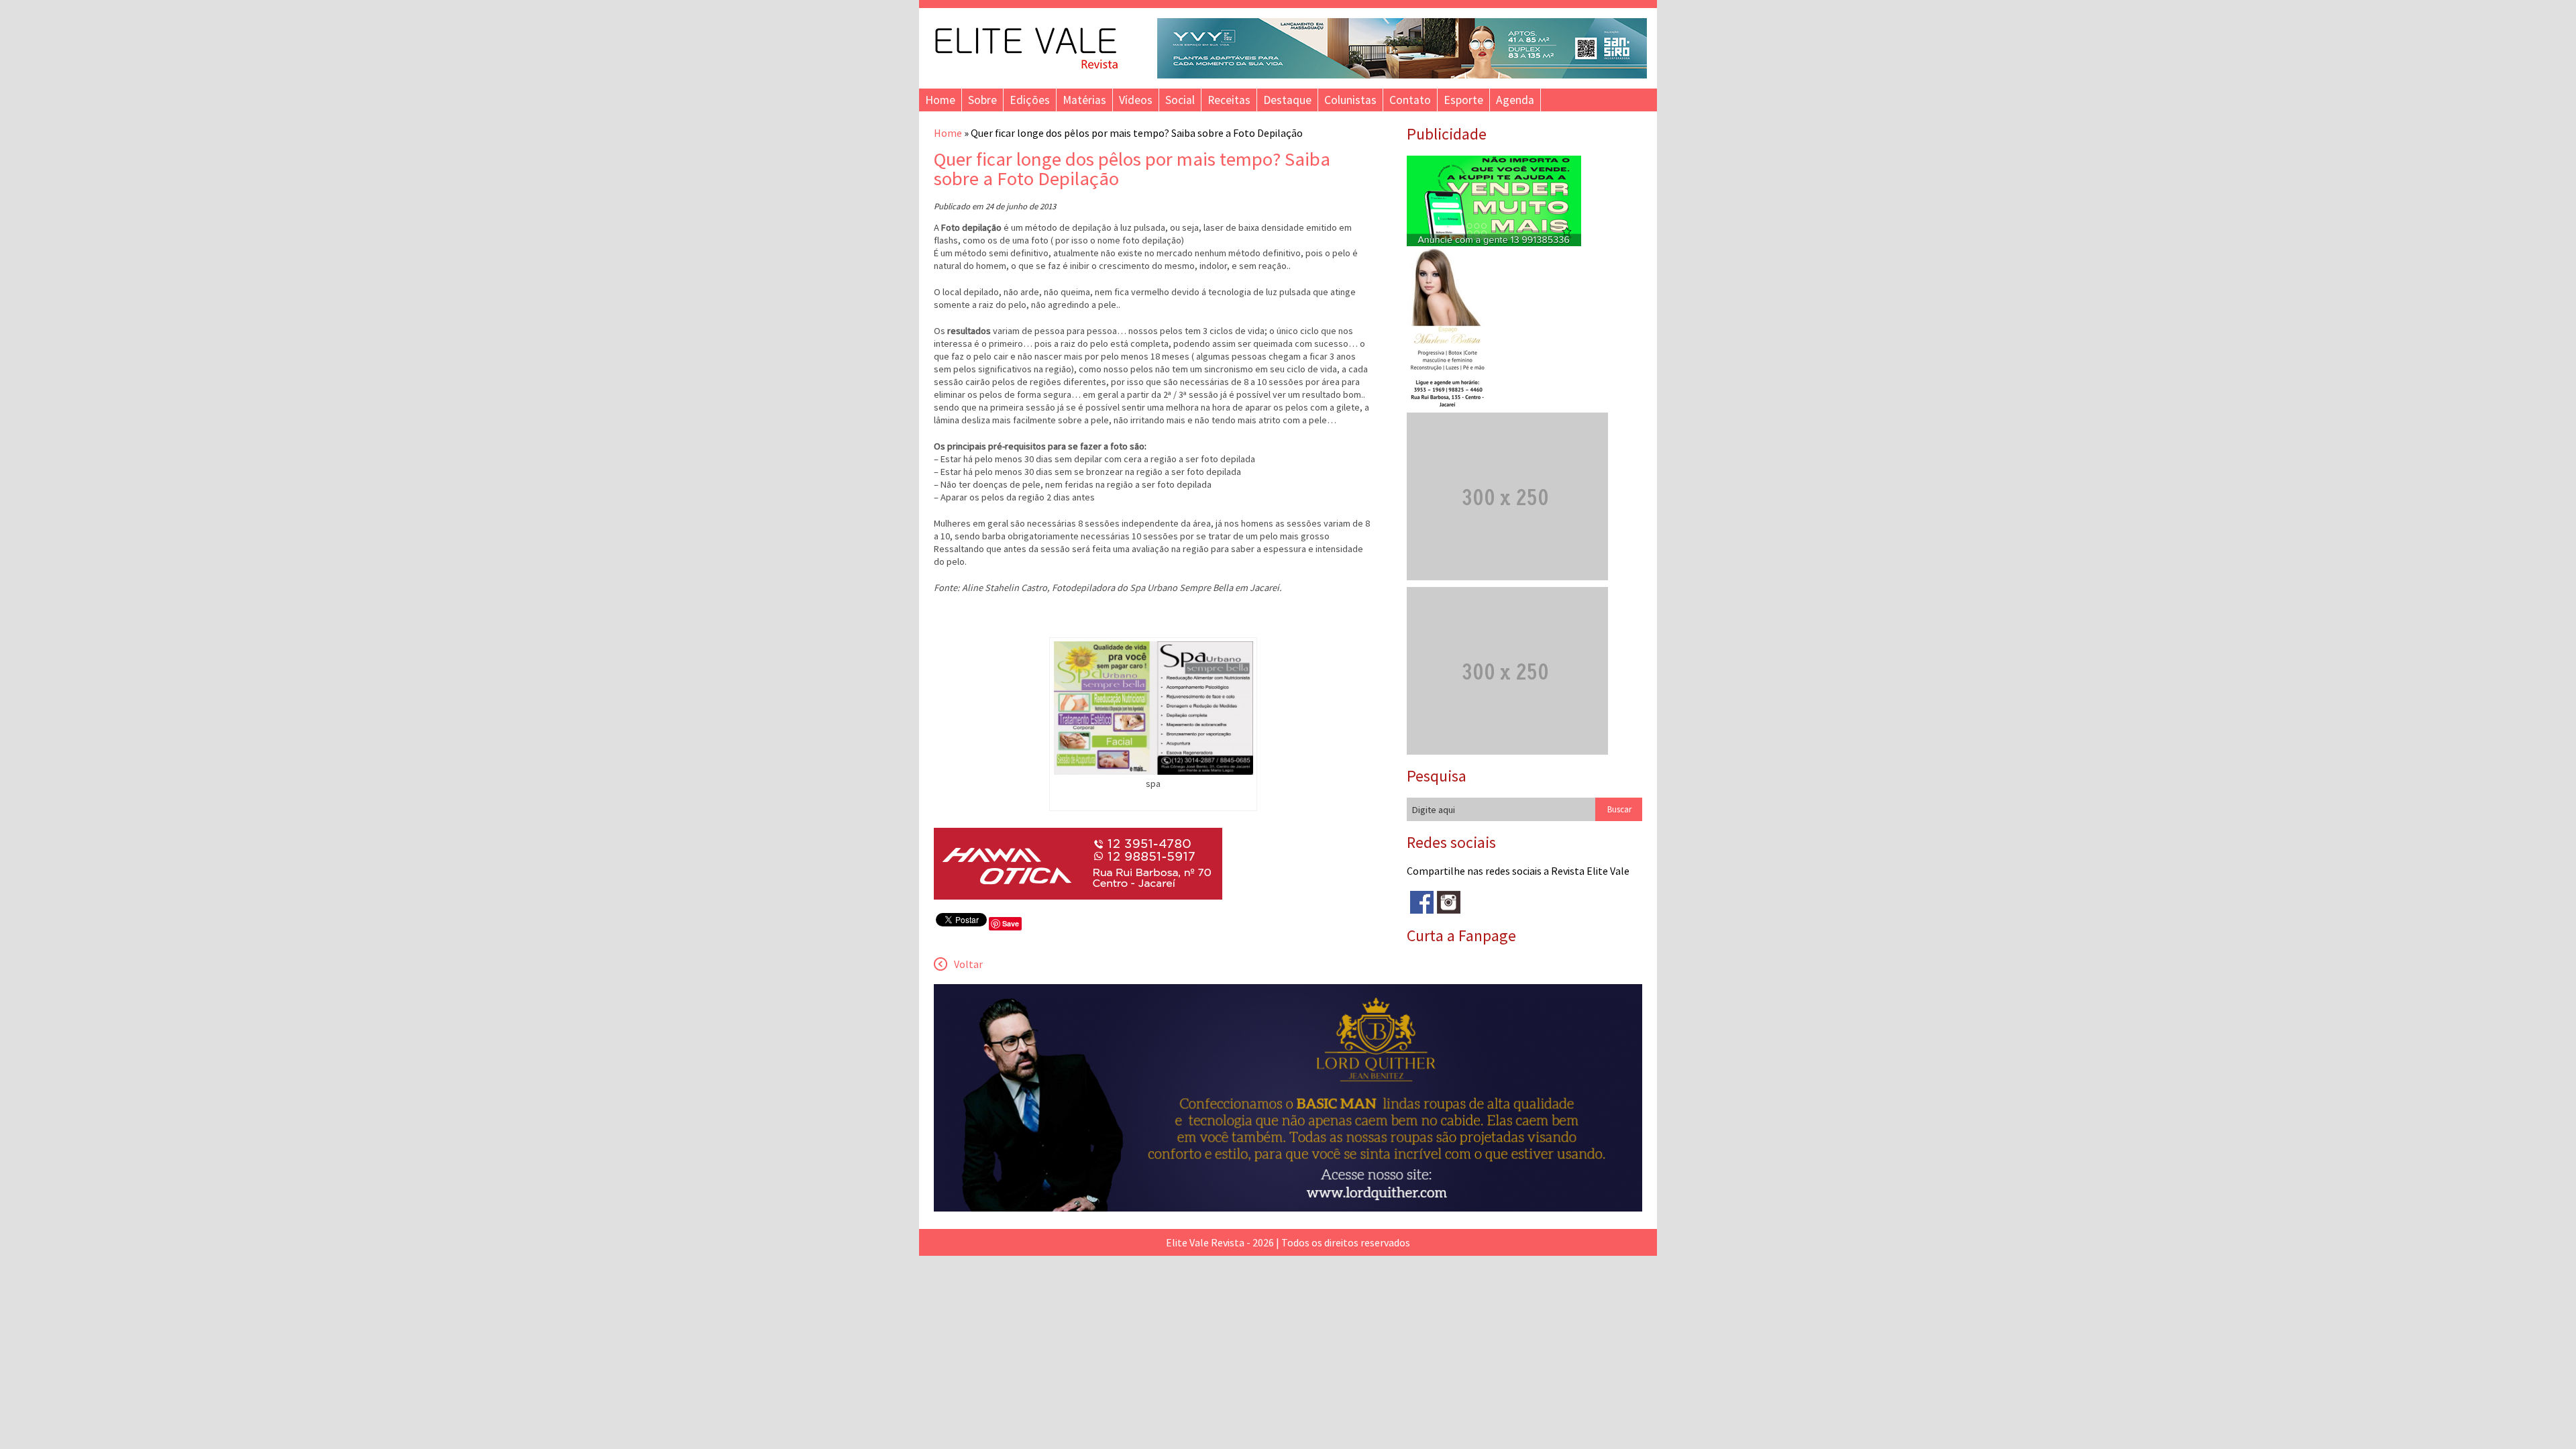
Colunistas (1350, 100)
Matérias (1084, 100)
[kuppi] (1494, 242)
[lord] (1288, 1207)
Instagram (1449, 903)
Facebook (1422, 903)
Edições (1030, 100)
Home (940, 100)
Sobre (982, 100)
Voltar (968, 964)
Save (1011, 923)
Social (1180, 100)
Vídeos (1136, 100)
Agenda (1515, 100)
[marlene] (1453, 406)
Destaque (1287, 100)
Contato (1410, 100)
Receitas (1229, 100)
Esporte (1463, 100)
